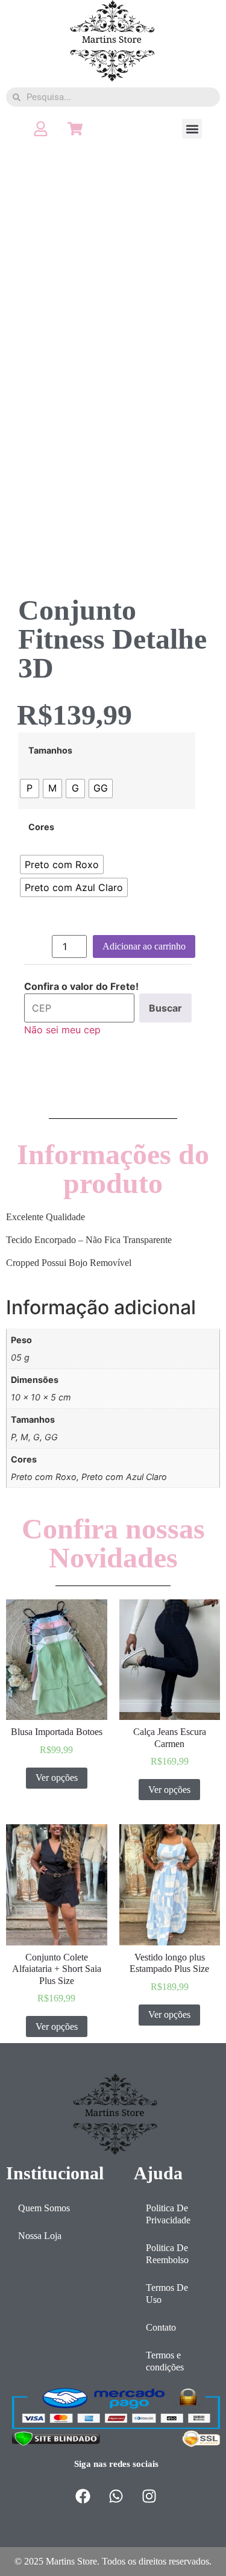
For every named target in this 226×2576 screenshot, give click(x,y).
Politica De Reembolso (167, 2254)
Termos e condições (165, 2361)
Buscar (165, 1008)
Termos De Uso (167, 2294)
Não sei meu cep (62, 1030)
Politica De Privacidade (168, 2214)
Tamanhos (50, 751)
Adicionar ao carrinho (144, 946)
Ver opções (57, 1778)
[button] (192, 129)
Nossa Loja (40, 2236)
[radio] (30, 789)
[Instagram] (149, 2496)
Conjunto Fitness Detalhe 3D (112, 639)
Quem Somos (44, 2208)
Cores (41, 827)
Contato (161, 2327)
